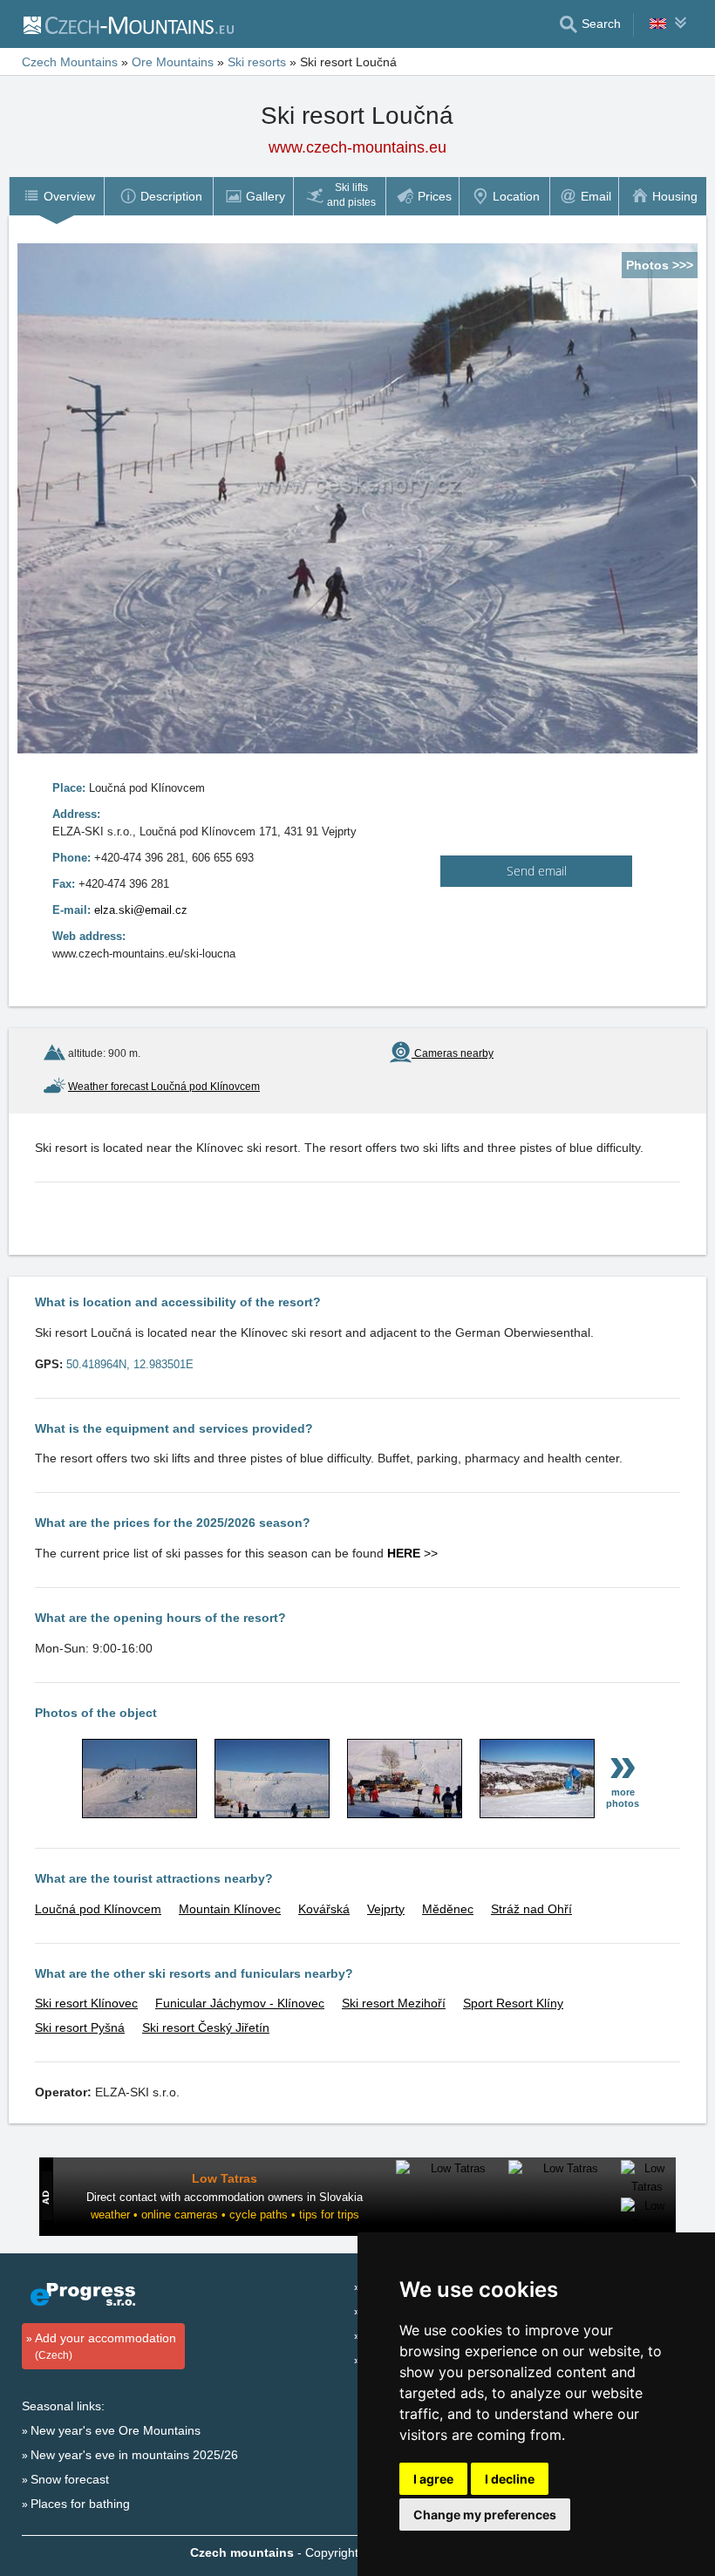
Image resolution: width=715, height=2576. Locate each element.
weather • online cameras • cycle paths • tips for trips (225, 2215)
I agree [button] (433, 2479)
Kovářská (324, 1909)
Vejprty (386, 1909)
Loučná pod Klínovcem (98, 1909)
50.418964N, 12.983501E (130, 1364)
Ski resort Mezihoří (394, 2003)
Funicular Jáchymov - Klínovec (240, 2003)
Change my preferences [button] (485, 2515)
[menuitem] (56, 196)
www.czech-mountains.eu (357, 147)
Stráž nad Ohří (531, 1909)
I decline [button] (510, 2479)
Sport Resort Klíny (513, 2003)
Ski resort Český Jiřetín (206, 2027)
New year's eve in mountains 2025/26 (134, 2455)
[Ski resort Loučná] (140, 1814)
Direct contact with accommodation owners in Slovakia (225, 2197)
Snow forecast (70, 2479)
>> (412, 1553)
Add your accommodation (106, 2346)
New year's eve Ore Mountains (116, 2430)
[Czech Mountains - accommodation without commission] (128, 24)
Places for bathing (80, 2504)
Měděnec (448, 1909)
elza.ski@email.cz (141, 910)
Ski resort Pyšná (80, 2027)
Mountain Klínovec (230, 1909)
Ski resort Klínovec (86, 2003)
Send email (537, 871)
